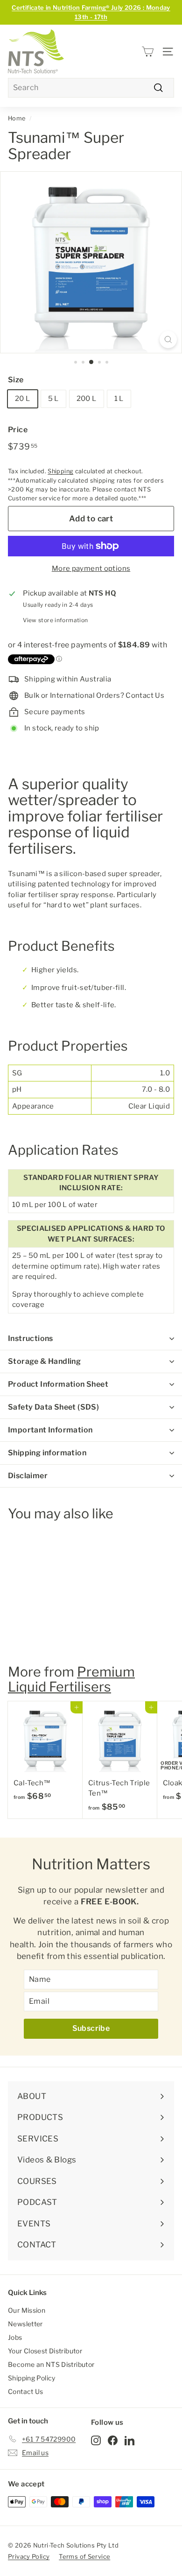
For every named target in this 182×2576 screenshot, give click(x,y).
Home (17, 118)
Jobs (15, 2337)
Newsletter (25, 2324)
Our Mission (27, 2310)
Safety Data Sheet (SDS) (53, 1407)
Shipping (60, 471)
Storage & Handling (44, 1361)
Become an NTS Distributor (51, 2364)
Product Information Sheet (58, 1384)
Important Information (50, 1430)
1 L (119, 399)
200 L (87, 399)
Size (16, 380)
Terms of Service (84, 2556)
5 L (53, 399)
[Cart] (148, 52)
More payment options (91, 569)
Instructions (31, 1338)
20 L (23, 399)
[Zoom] (168, 340)
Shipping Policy (32, 2378)
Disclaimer (28, 1476)
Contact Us (26, 2391)
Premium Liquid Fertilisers (71, 1679)
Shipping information (47, 1453)
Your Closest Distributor (45, 2351)
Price (18, 430)
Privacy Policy (29, 2556)
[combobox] (91, 88)
